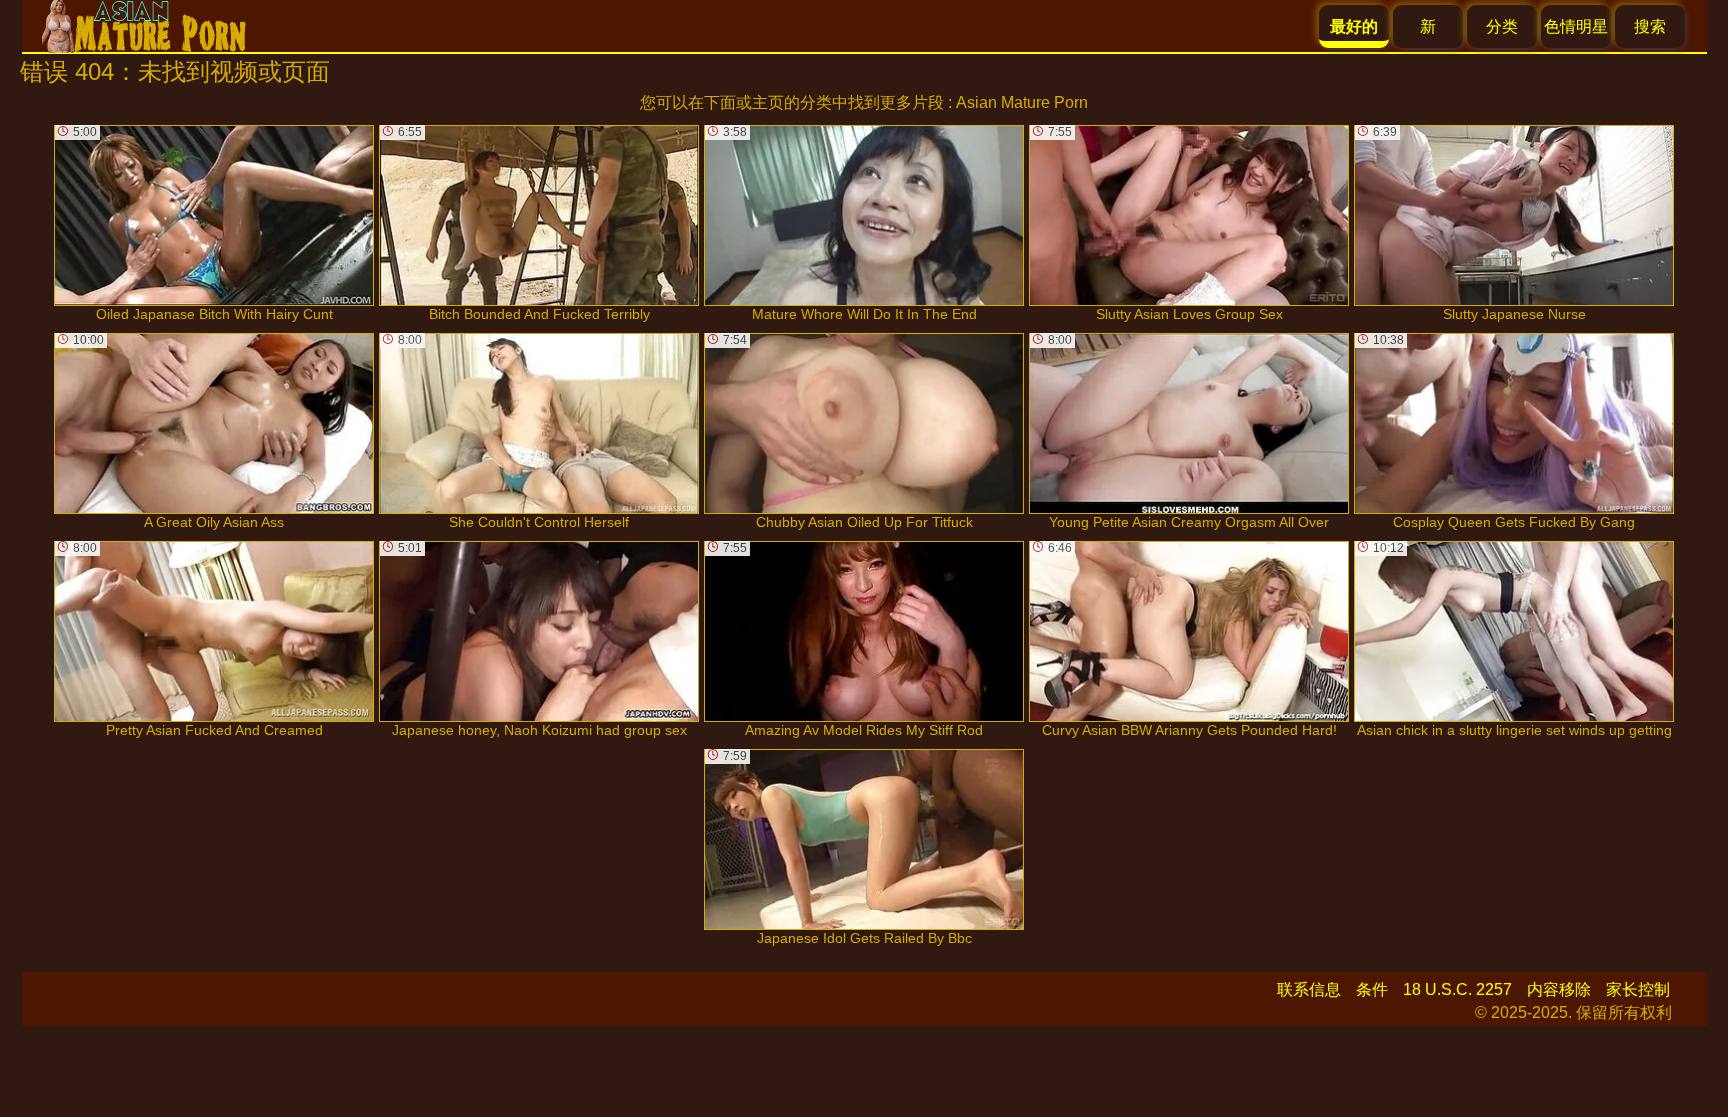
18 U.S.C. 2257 (1457, 989)
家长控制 (1638, 989)
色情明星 (1576, 26)
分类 (1502, 26)
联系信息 (1309, 989)
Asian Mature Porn (1022, 102)
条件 (1372, 989)
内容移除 (1559, 989)
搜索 (1650, 26)
